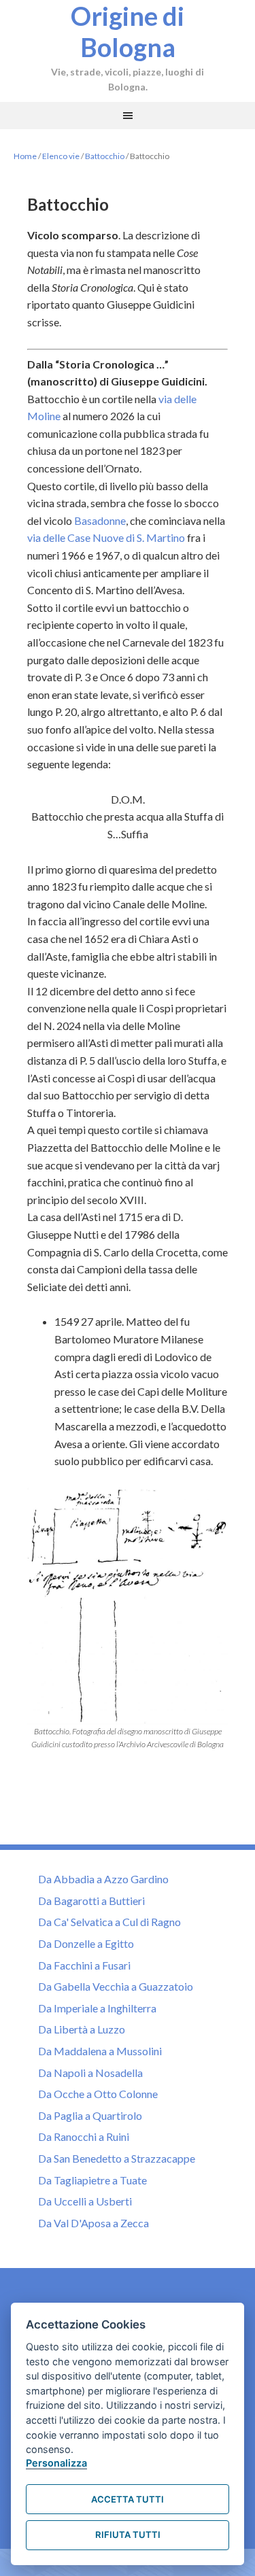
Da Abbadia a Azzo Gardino (103, 1879)
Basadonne (100, 520)
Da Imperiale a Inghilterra (97, 2008)
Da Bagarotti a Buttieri (91, 1901)
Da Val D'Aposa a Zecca (93, 2223)
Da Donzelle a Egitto (86, 1943)
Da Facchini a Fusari (84, 1965)
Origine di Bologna (128, 31)
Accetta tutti (128, 2499)
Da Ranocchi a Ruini (84, 2136)
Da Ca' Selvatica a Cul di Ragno (109, 1922)
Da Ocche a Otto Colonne (98, 2094)
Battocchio (105, 156)
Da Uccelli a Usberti (85, 2201)
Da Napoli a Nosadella (90, 2073)
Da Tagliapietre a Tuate (92, 2180)
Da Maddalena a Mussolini (100, 2051)
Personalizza (56, 2463)
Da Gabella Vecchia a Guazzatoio (116, 1986)
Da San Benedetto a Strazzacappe (117, 2158)
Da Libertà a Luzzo (82, 2029)
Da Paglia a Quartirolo (90, 2115)
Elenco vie (61, 156)
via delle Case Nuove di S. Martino (106, 537)
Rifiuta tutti (128, 2535)
